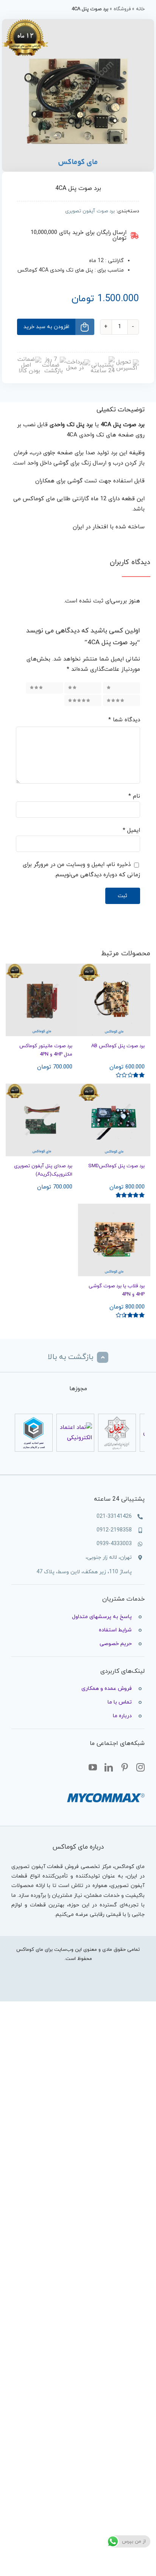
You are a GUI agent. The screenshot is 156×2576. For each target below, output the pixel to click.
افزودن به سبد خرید (46, 327)
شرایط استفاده (115, 1630)
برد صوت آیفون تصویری (90, 211)
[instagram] (140, 1768)
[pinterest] (125, 1768)
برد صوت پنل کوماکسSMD (116, 1166)
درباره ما (122, 1716)
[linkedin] (109, 1768)
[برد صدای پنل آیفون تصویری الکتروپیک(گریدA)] (42, 1120)
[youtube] (93, 1768)
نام (134, 796)
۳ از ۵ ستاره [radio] (45, 688)
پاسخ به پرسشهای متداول (102, 1617)
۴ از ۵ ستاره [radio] (122, 700)
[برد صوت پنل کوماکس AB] (114, 1000)
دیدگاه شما (124, 720)
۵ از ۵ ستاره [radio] (83, 700)
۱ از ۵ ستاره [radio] (123, 688)
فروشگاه (122, 9)
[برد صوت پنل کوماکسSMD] (114, 1120)
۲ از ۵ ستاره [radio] (84, 688)
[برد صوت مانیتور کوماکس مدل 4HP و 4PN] (42, 1000)
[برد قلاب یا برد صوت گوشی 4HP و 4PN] (114, 1240)
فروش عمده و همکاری (107, 1689)
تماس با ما (120, 1702)
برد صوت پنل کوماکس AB (118, 1046)
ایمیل (131, 830)
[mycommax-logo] (106, 1790)
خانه (140, 9)
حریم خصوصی (116, 1644)
